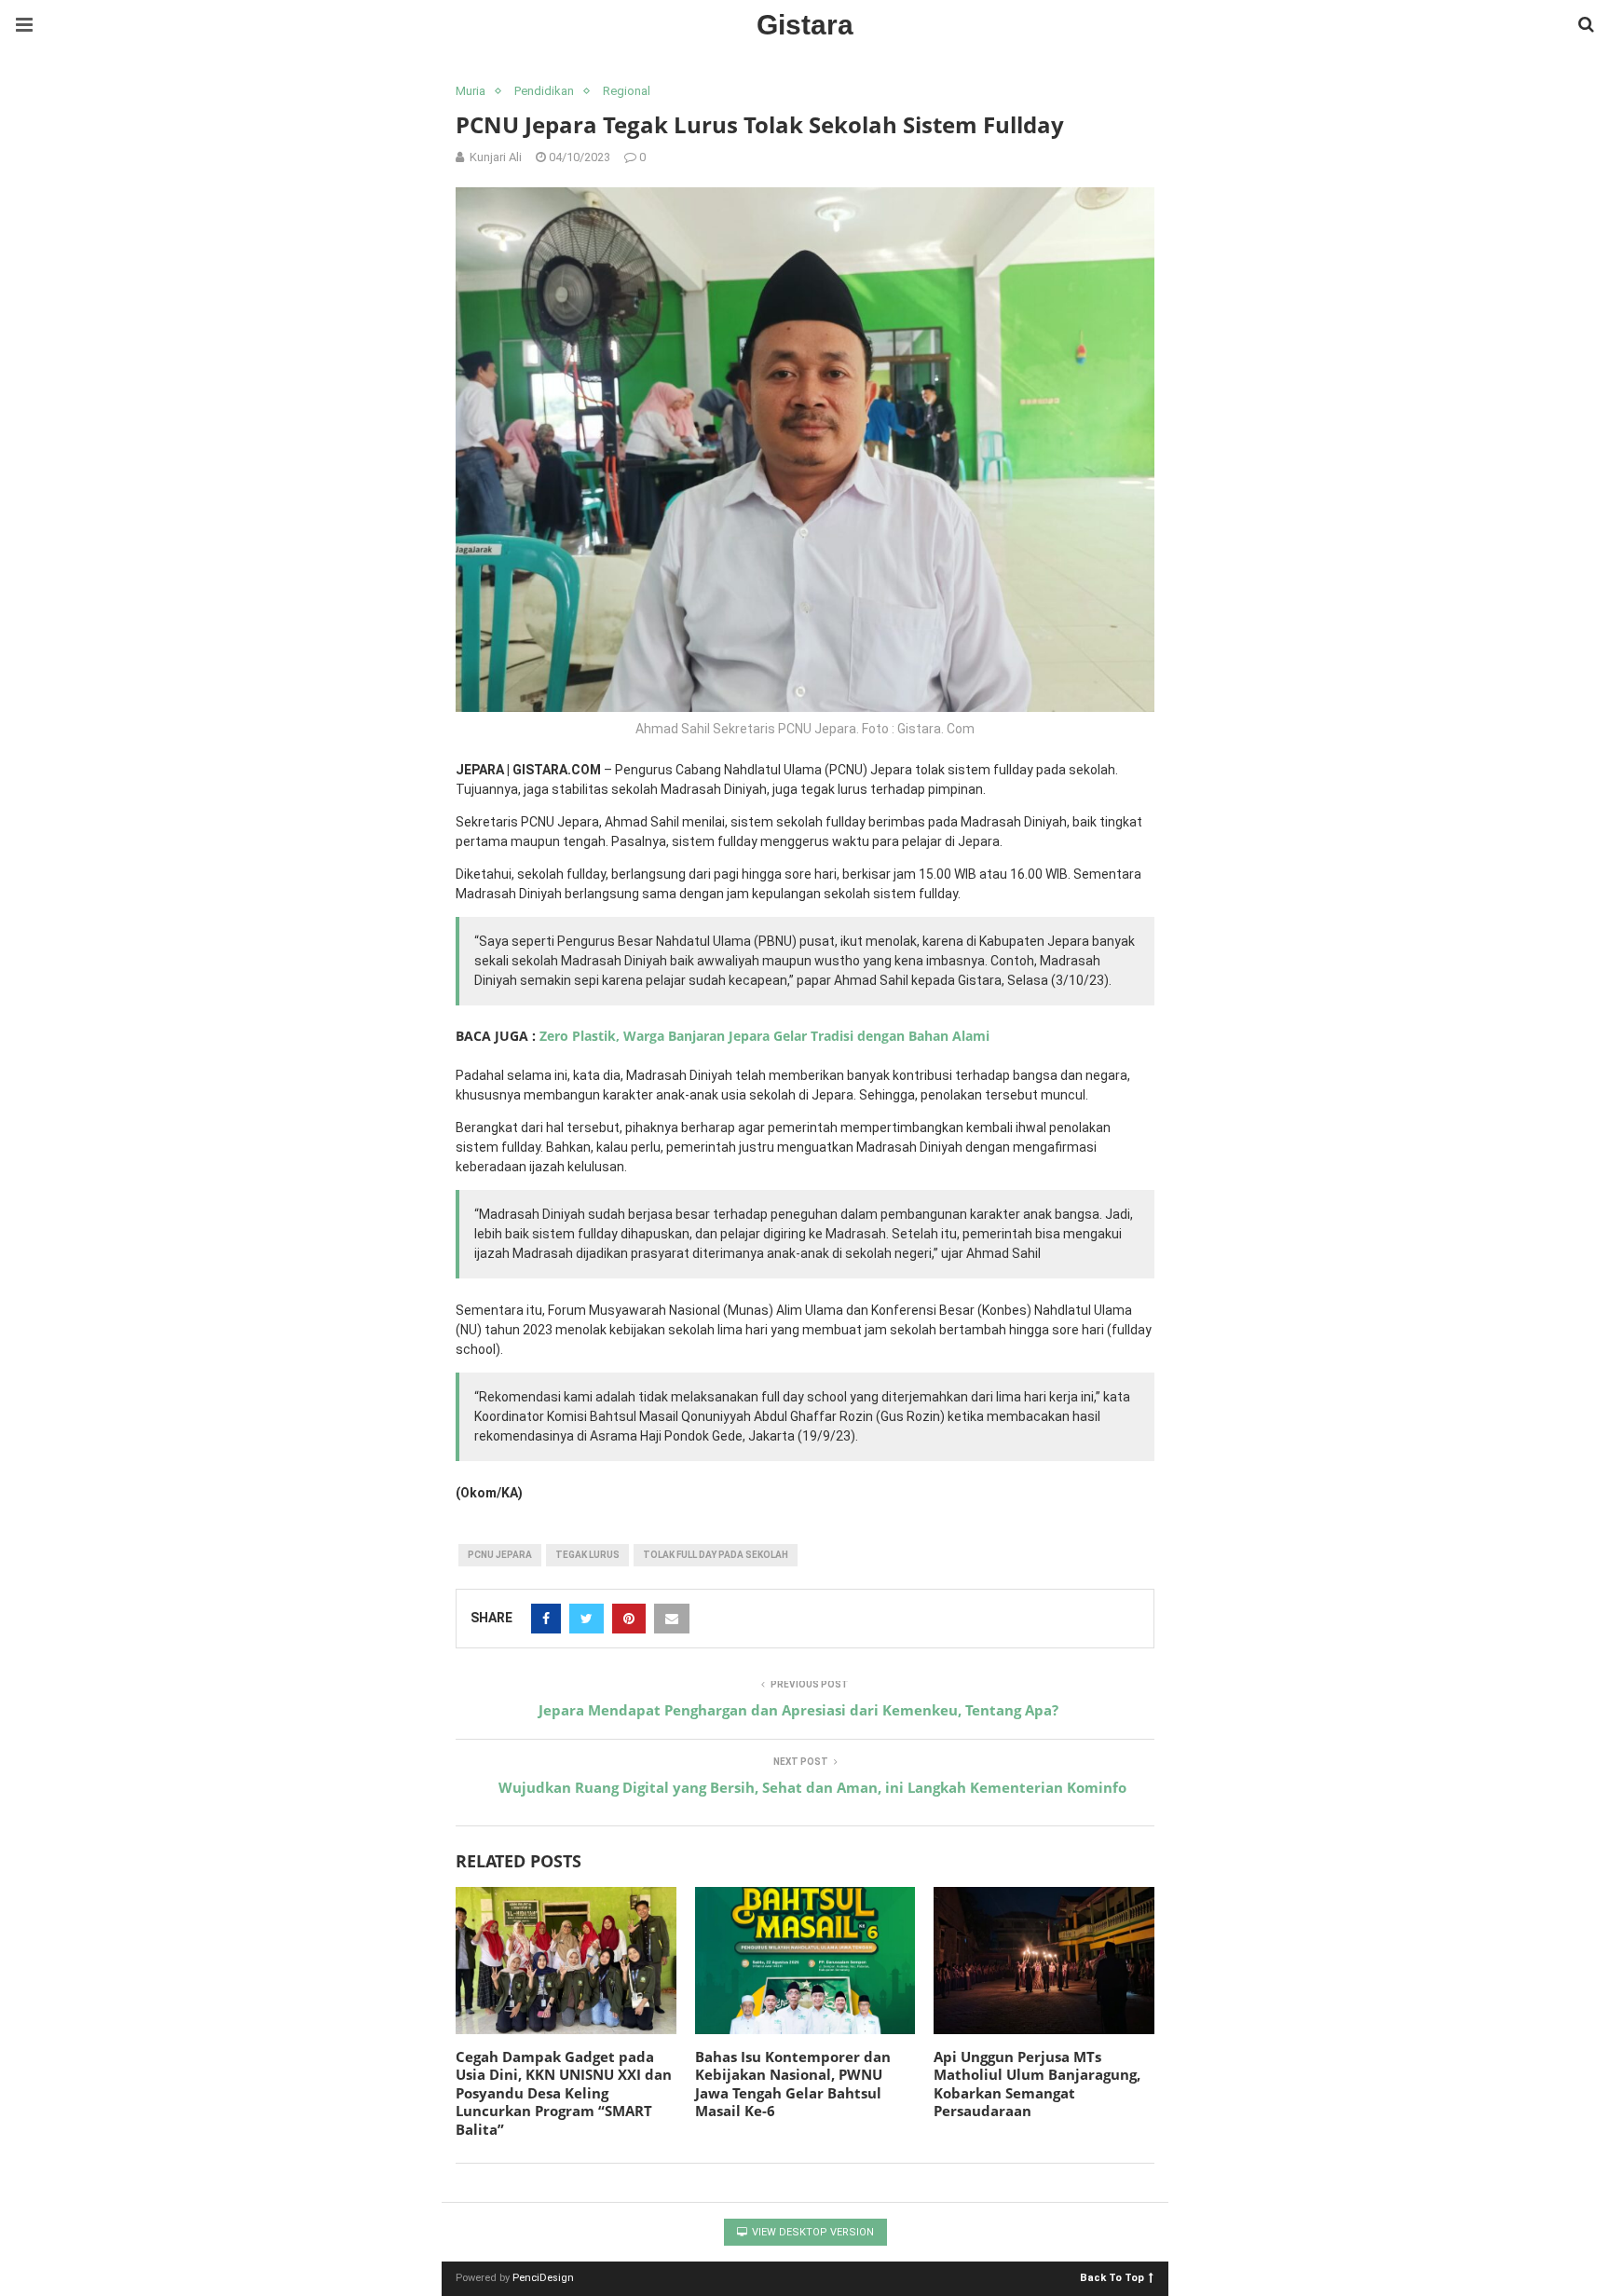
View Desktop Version (812, 2232)
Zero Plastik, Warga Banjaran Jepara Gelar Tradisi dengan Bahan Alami (764, 1036)
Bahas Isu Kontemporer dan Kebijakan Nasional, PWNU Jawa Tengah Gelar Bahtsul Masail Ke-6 (793, 2084)
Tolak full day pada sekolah (716, 1555)
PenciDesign (543, 2278)
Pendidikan (544, 91)
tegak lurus (587, 1555)
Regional (627, 91)
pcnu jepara (500, 1555)
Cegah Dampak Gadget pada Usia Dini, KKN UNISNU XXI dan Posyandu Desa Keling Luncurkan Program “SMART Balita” (564, 2093)
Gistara (805, 25)
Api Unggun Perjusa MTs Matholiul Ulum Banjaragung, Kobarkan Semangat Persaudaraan (1037, 2084)
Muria (471, 91)
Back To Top (1112, 2277)
